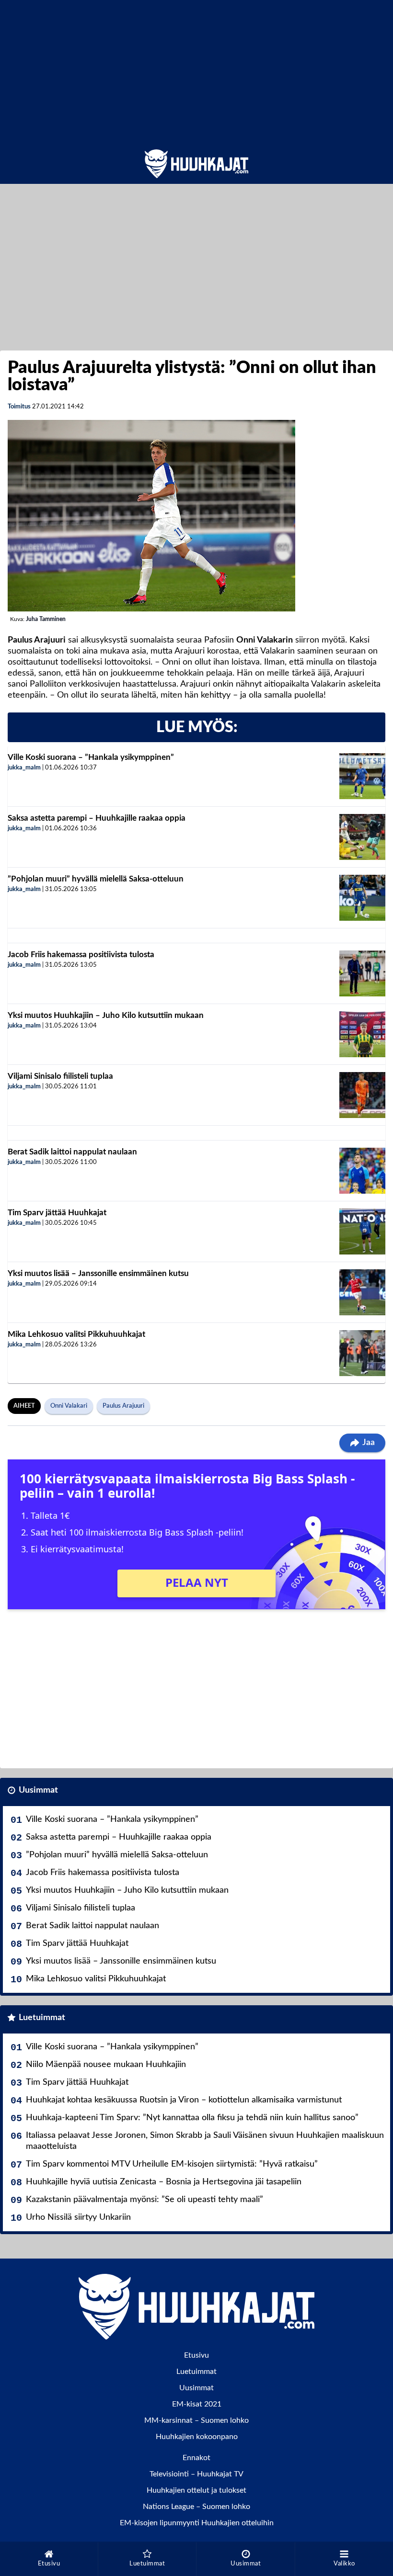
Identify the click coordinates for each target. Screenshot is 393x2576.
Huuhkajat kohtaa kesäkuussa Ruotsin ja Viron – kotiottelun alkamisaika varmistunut (184, 2100)
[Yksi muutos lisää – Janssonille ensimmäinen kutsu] (362, 1292)
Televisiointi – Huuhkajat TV (196, 2474)
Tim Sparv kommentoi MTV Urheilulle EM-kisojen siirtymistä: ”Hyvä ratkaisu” (172, 2164)
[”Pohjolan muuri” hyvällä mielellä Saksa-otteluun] (362, 898)
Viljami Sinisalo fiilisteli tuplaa (60, 1076)
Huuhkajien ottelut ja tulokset (196, 2490)
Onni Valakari (69, 1406)
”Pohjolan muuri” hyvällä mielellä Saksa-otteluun (96, 879)
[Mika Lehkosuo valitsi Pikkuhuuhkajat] (362, 1353)
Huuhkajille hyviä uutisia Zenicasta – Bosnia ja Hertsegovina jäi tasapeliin (164, 2182)
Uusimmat (38, 1790)
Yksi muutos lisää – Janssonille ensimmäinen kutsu (98, 1273)
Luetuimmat (42, 2018)
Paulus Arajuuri (123, 1406)
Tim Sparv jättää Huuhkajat (57, 1213)
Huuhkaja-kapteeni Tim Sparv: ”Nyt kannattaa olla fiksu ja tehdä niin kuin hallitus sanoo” (192, 2118)
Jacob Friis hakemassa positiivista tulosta (81, 955)
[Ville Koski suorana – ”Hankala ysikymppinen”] (362, 776)
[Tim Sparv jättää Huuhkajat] (362, 1232)
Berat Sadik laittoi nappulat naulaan (72, 1152)
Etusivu (196, 2355)
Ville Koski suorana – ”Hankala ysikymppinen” (91, 757)
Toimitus (19, 407)
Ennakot (196, 2458)
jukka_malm (24, 768)
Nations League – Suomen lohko (196, 2507)
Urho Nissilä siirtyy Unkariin (78, 2217)
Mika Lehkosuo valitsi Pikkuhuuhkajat (76, 1334)
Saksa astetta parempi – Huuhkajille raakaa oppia (97, 818)
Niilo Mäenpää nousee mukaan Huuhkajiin (106, 2065)
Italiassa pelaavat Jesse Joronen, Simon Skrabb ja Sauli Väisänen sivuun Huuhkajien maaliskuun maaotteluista (205, 2141)
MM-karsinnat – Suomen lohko (196, 2420)
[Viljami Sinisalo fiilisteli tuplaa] (362, 1095)
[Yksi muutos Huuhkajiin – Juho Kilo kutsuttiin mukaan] (362, 1034)
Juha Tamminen (46, 619)
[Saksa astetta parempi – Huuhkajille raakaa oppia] (362, 837)
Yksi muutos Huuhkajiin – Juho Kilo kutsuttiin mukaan (106, 1015)
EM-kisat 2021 (197, 2404)
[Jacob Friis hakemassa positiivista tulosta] (362, 973)
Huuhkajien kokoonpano (197, 2437)
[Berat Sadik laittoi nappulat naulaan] (362, 1171)
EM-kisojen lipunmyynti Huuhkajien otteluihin (197, 2523)
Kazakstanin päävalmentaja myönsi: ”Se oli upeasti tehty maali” (144, 2200)
